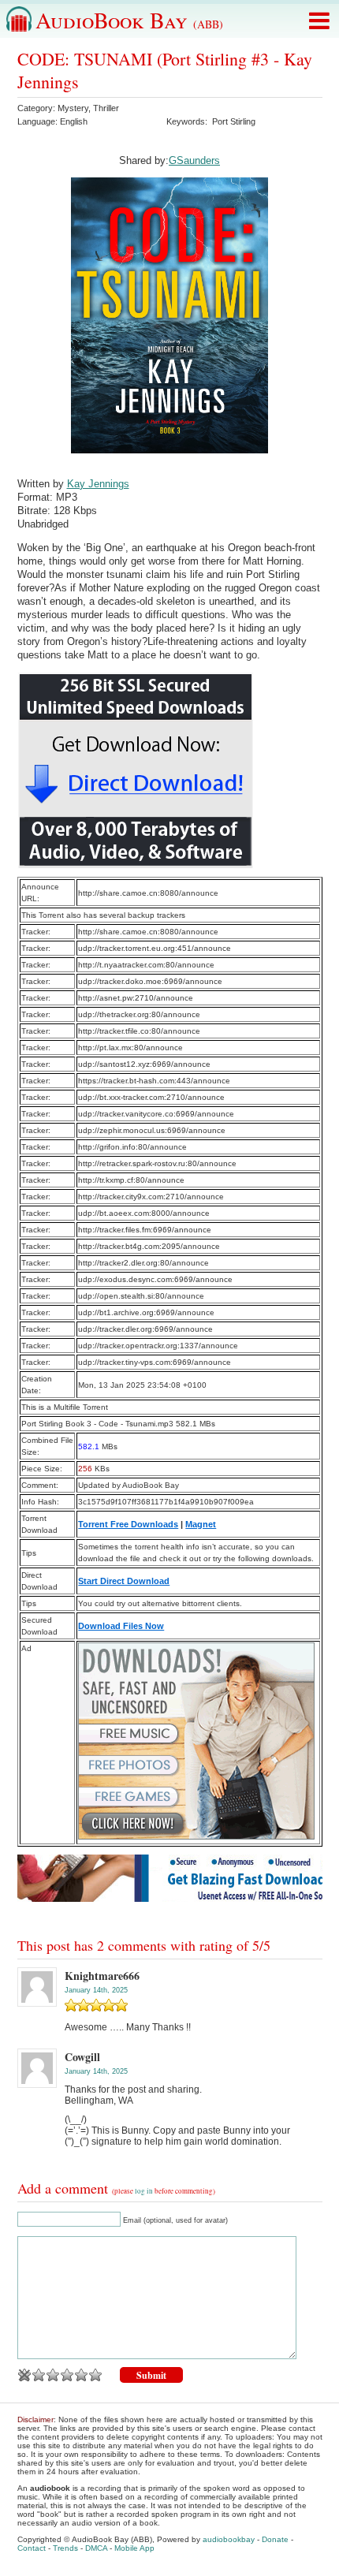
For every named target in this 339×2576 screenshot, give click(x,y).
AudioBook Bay (129, 20)
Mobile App (134, 2548)
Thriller (106, 108)
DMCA (96, 2548)
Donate (275, 2539)
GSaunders (194, 160)
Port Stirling (234, 121)
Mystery (73, 108)
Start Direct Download (124, 1581)
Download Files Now (121, 1626)
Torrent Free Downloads (128, 1524)
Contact (32, 2548)
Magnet (201, 1524)
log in (144, 2191)
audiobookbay (229, 2539)
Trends (65, 2548)
